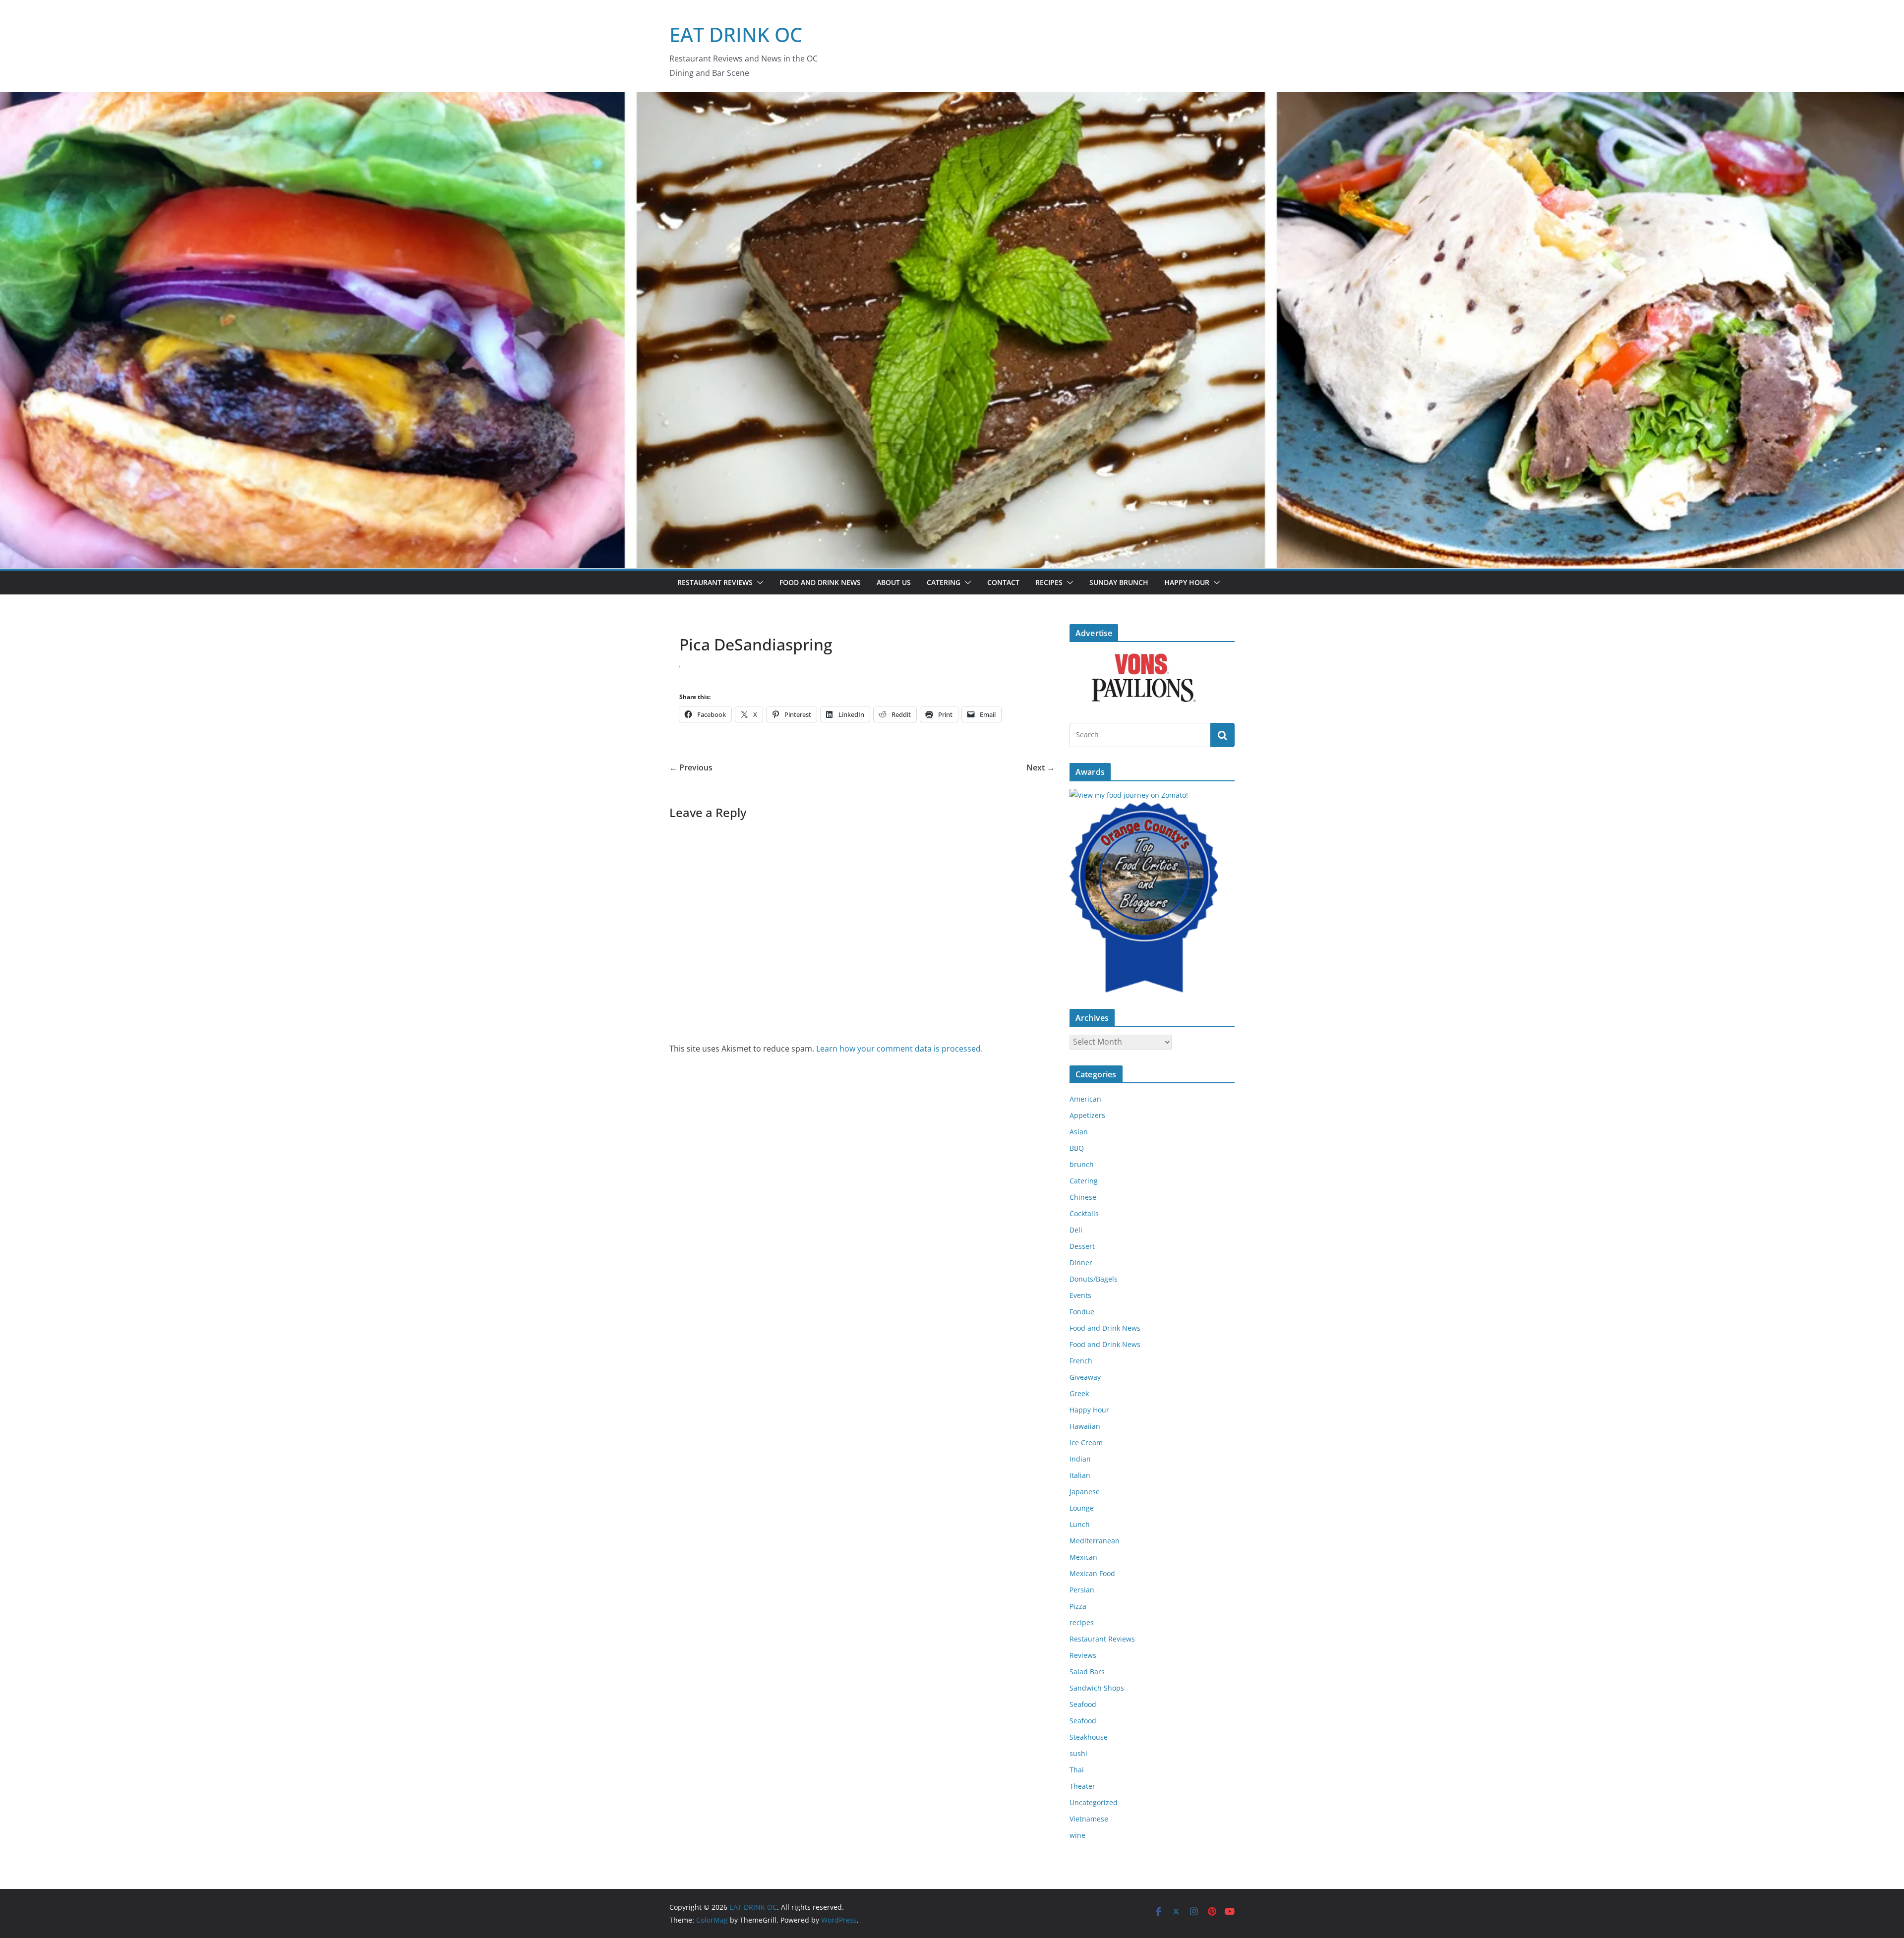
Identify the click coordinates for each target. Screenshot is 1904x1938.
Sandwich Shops (1097, 1688)
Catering (944, 582)
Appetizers (1087, 1115)
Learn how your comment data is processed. (899, 1049)
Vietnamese (1089, 1819)
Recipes (1049, 582)
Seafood (1083, 1704)
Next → (1041, 767)
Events (1080, 1295)
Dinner (1081, 1263)
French (1081, 1361)
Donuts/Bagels (1094, 1279)
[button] (758, 583)
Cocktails (1084, 1213)
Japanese (1085, 1492)
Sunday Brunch (1119, 582)
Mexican (1083, 1557)
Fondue (1082, 1312)
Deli (1076, 1230)
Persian (1082, 1590)
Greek (1079, 1393)
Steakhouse (1089, 1737)
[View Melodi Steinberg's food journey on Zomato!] (1129, 795)
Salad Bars (1087, 1672)
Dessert (1082, 1246)
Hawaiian (1085, 1426)
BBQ (1077, 1148)
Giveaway (1085, 1377)
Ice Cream (1086, 1442)
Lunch (1080, 1524)
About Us (894, 582)
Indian (1080, 1459)
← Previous (691, 767)
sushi (1078, 1753)
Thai (1077, 1770)
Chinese (1083, 1197)
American (1085, 1099)
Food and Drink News (820, 582)
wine (1077, 1835)
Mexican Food (1092, 1573)
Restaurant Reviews (715, 582)
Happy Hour (1187, 582)
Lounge (1082, 1508)
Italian (1080, 1475)
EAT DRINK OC (736, 34)
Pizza (1078, 1606)
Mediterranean (1095, 1541)
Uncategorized (1094, 1802)
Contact (1003, 582)
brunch (1082, 1164)
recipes (1082, 1622)
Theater (1082, 1786)
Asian (1079, 1132)
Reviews (1083, 1655)
